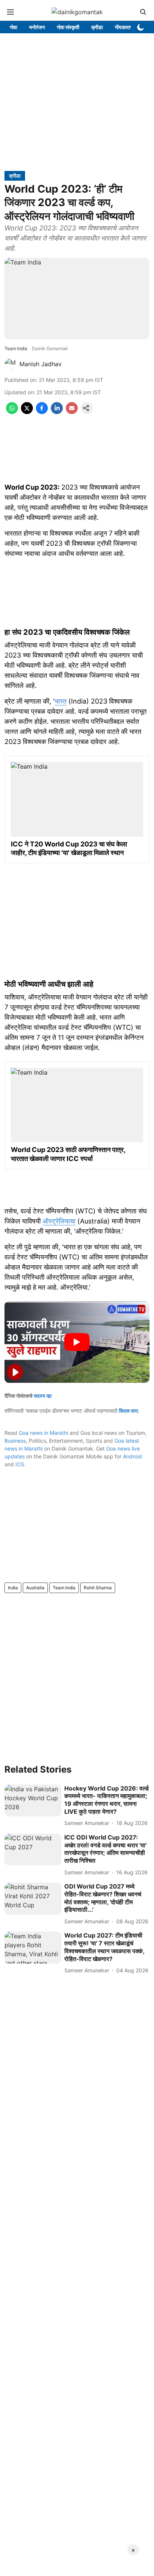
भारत (61, 701)
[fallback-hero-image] (33, 1801)
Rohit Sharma (98, 1588)
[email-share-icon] (72, 412)
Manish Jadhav (41, 364)
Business (15, 1441)
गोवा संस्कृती (68, 27)
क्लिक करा (128, 1411)
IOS (20, 1464)
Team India (64, 1588)
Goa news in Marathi (43, 1433)
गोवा (13, 27)
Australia (35, 1588)
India (13, 1588)
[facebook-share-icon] (42, 412)
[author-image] (10, 364)
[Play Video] (77, 1342)
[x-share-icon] (27, 412)
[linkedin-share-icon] (57, 412)
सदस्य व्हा (43, 1396)
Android (133, 1456)
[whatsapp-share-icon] (12, 412)
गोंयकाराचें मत (127, 27)
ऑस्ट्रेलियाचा (59, 1221)
